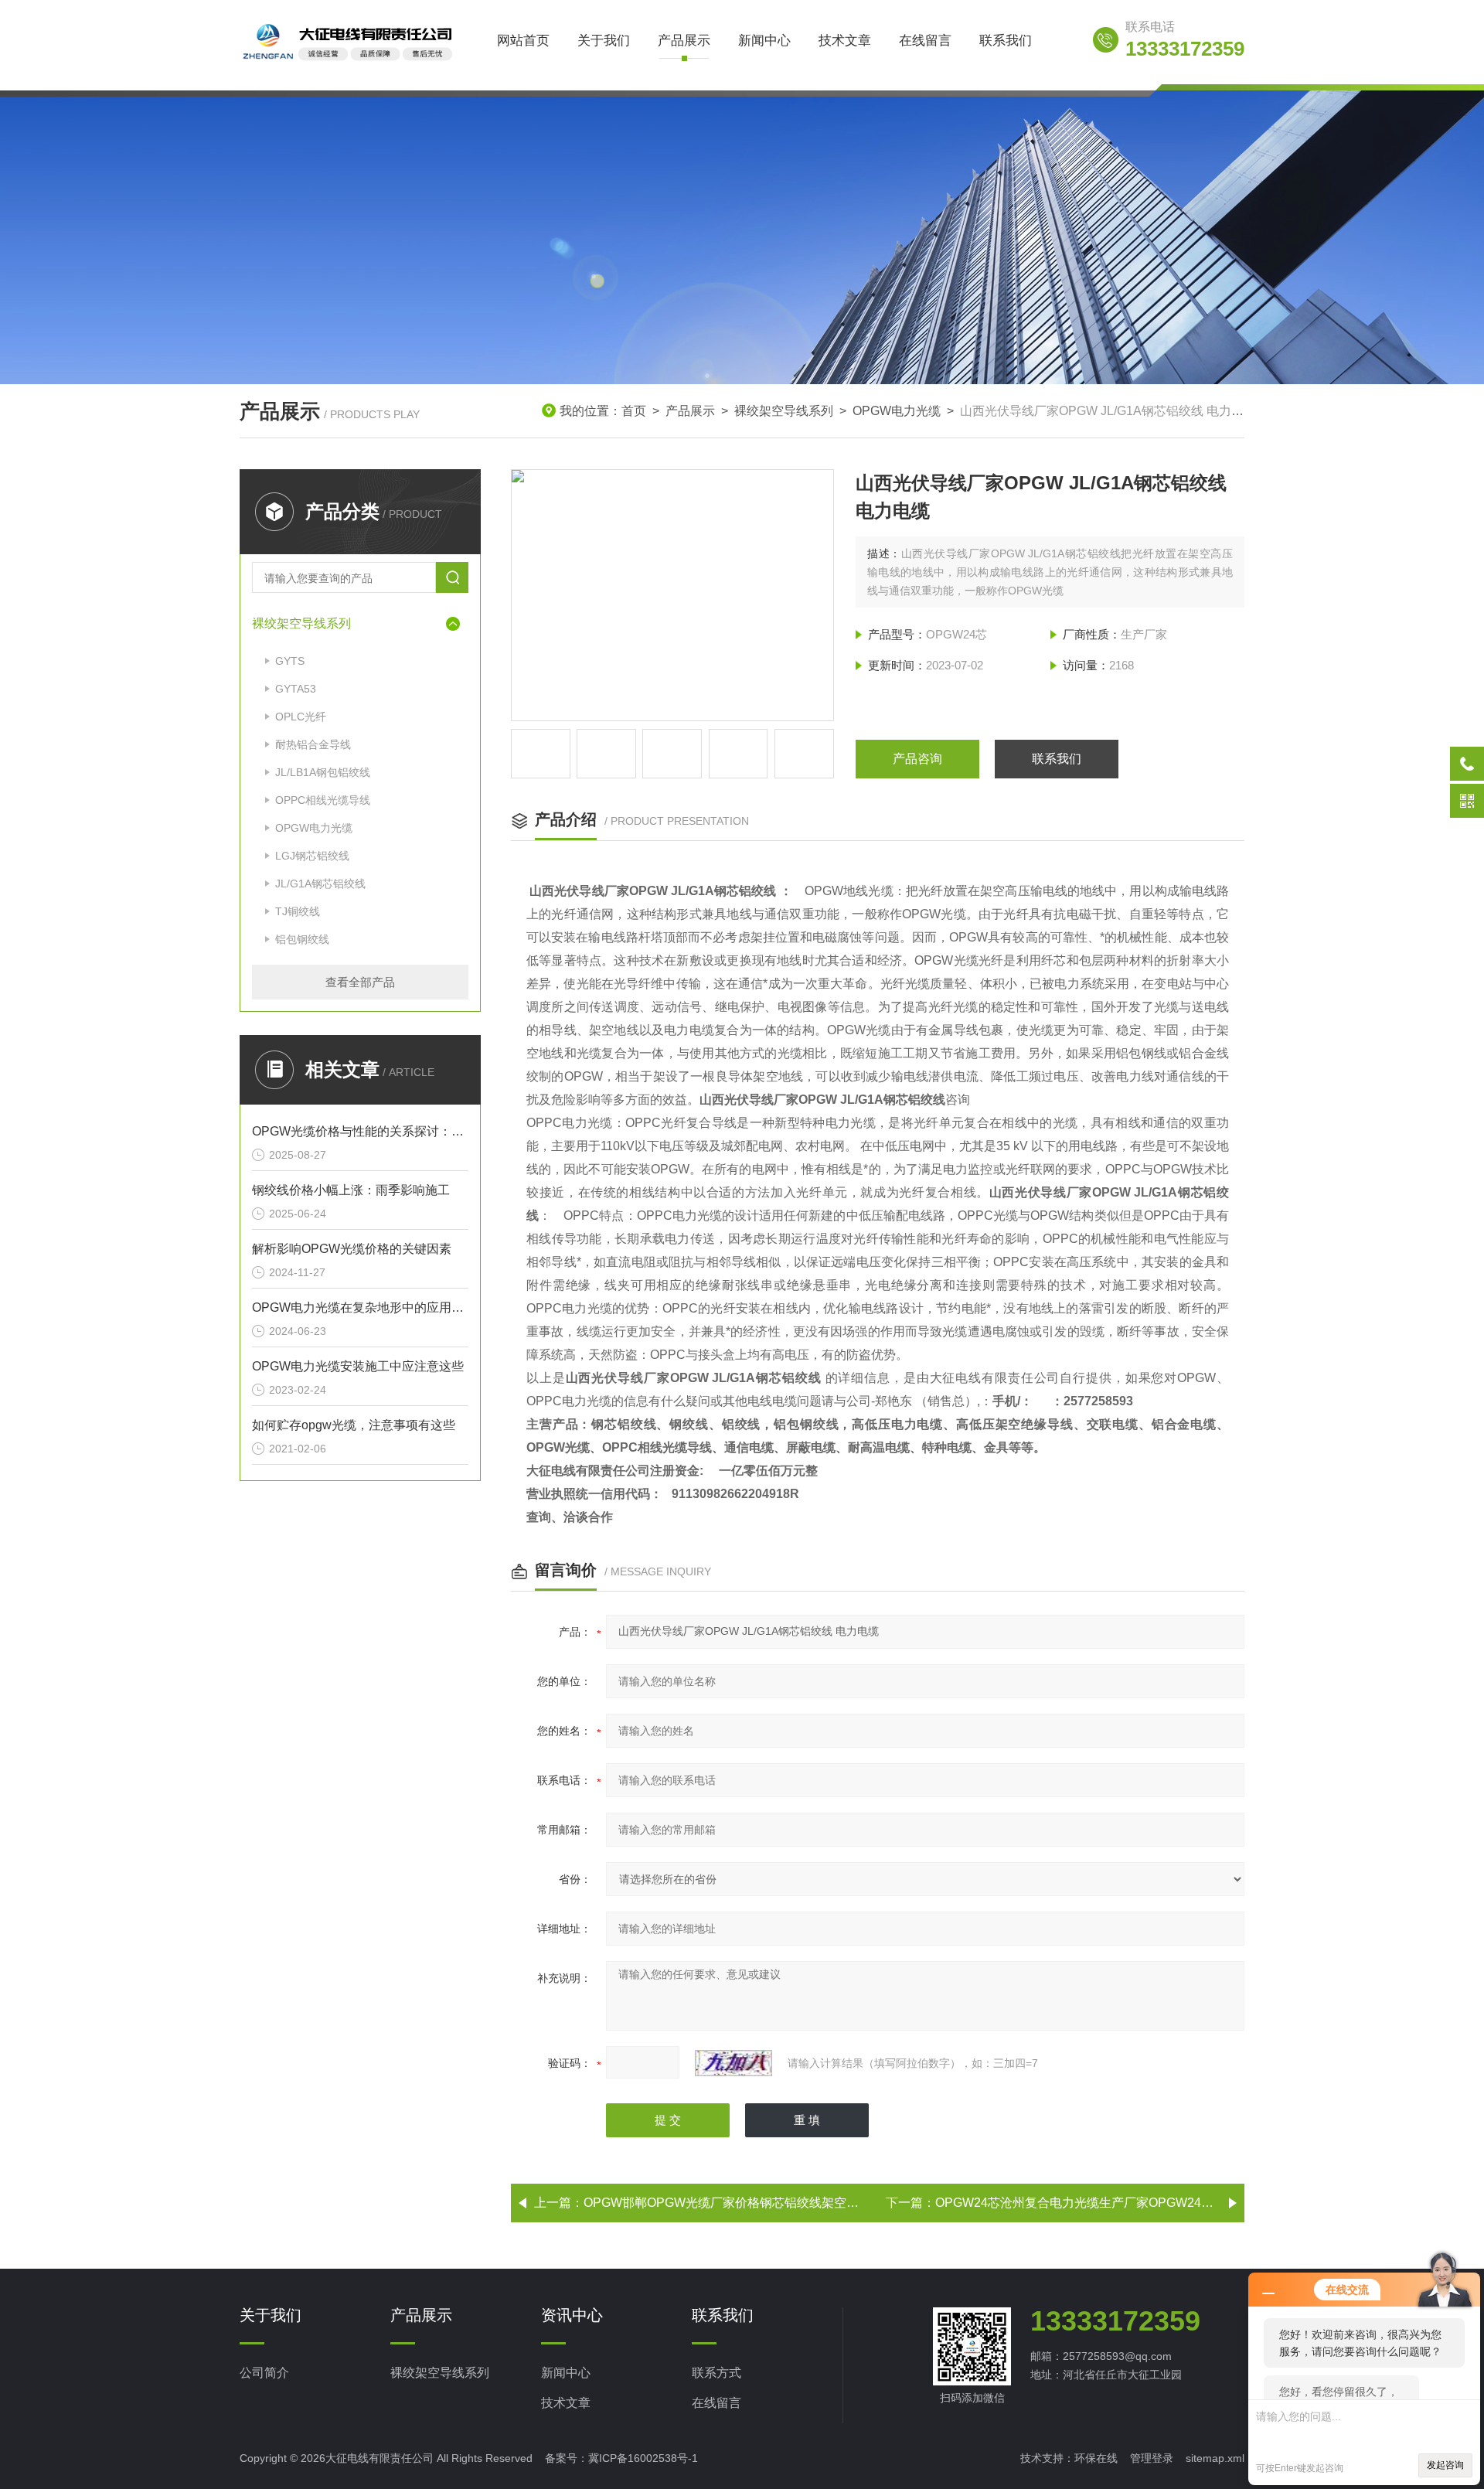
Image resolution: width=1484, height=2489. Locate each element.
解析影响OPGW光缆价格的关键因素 (352, 1249)
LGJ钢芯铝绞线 (312, 856)
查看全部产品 (360, 982)
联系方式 (716, 2373)
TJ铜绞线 (298, 911)
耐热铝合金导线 (313, 744)
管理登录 (1152, 2458)
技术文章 (845, 41)
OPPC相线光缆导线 (323, 800)
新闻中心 (764, 41)
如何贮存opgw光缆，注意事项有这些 (354, 1425)
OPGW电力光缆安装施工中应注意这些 (358, 1366)
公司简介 (264, 2373)
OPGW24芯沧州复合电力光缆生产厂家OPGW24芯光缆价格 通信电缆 (1125, 2203)
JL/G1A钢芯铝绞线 (320, 884)
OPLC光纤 (301, 717)
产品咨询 (917, 759)
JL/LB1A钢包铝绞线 (323, 772)
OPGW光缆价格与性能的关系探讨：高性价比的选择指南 (360, 1131)
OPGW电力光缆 (897, 411)
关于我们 (604, 41)
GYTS (290, 661)
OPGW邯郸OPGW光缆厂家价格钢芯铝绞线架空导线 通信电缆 (754, 2203)
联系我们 (1006, 41)
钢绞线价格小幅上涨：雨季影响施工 (351, 1190)
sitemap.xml (1215, 2458)
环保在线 (1096, 2458)
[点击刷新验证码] (733, 2063)
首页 (634, 411)
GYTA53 (296, 689)
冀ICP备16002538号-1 (643, 2458)
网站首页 (523, 41)
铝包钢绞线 (302, 939)
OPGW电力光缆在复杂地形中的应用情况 (360, 1307)
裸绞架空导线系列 (784, 411)
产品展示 (684, 41)
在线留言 (925, 41)
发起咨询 (1445, 2465)
